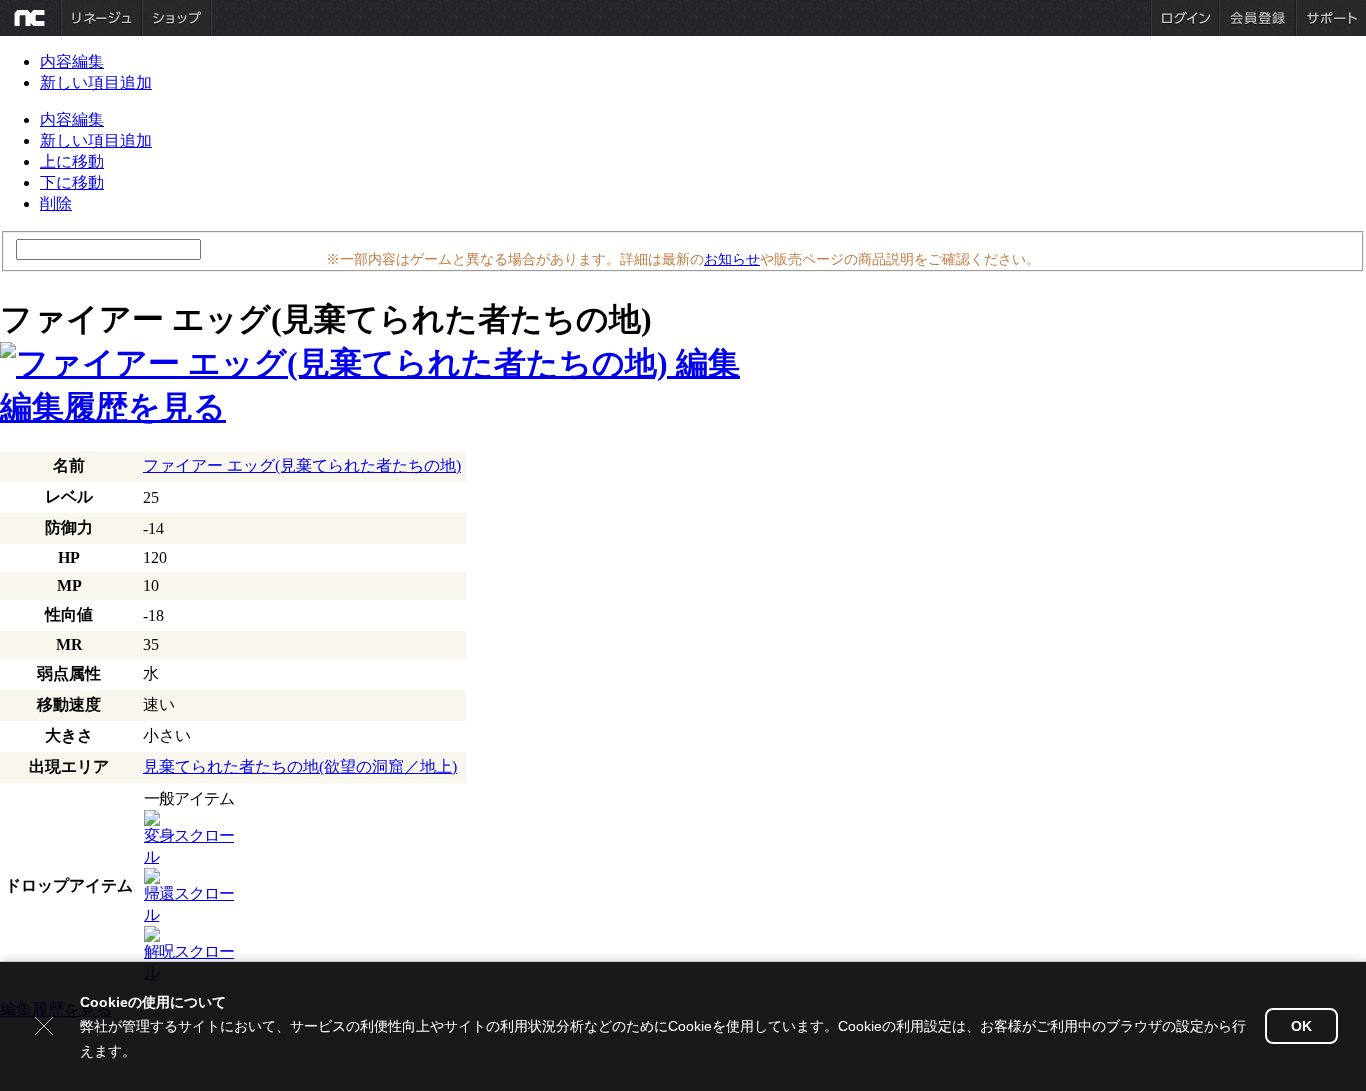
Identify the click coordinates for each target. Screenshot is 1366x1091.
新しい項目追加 (96, 82)
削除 (56, 203)
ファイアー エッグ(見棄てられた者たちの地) (302, 465)
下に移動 (72, 182)
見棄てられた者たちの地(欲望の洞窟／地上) (300, 766)
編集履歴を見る (113, 407)
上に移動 (72, 161)
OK (1301, 1026)
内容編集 (72, 61)
